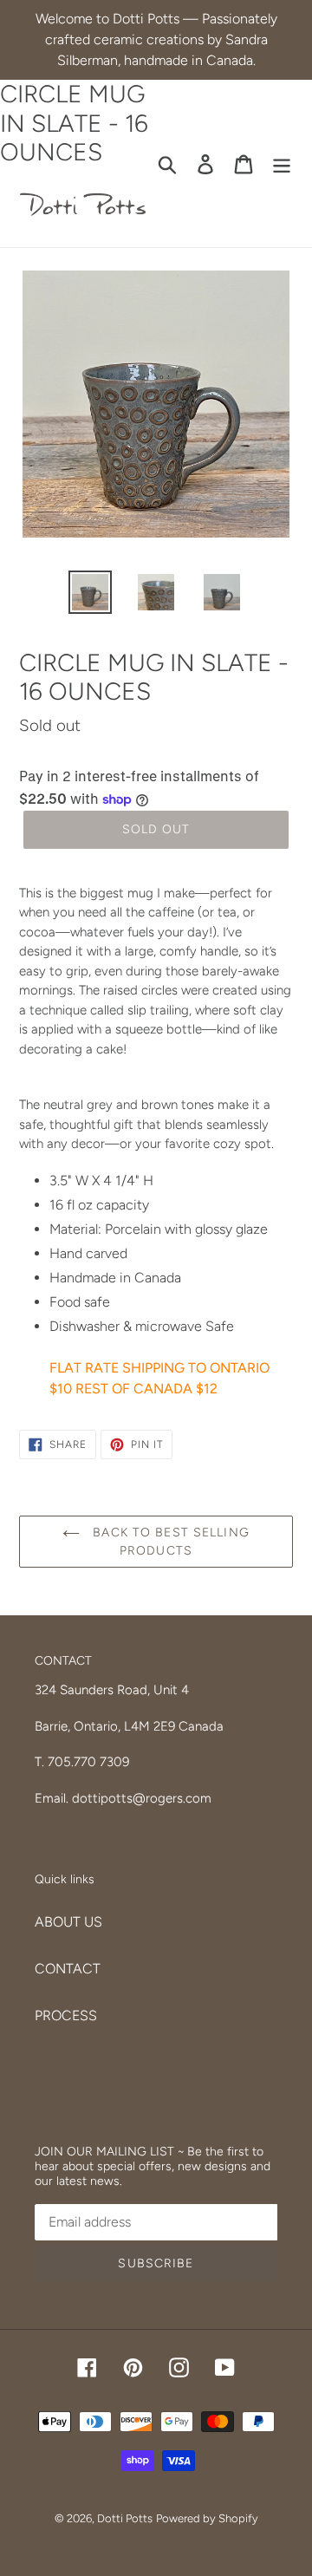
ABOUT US (68, 1922)
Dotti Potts (125, 2518)
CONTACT (68, 1969)
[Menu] (282, 163)
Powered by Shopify (207, 2518)
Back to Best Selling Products (169, 1542)
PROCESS (66, 2015)
